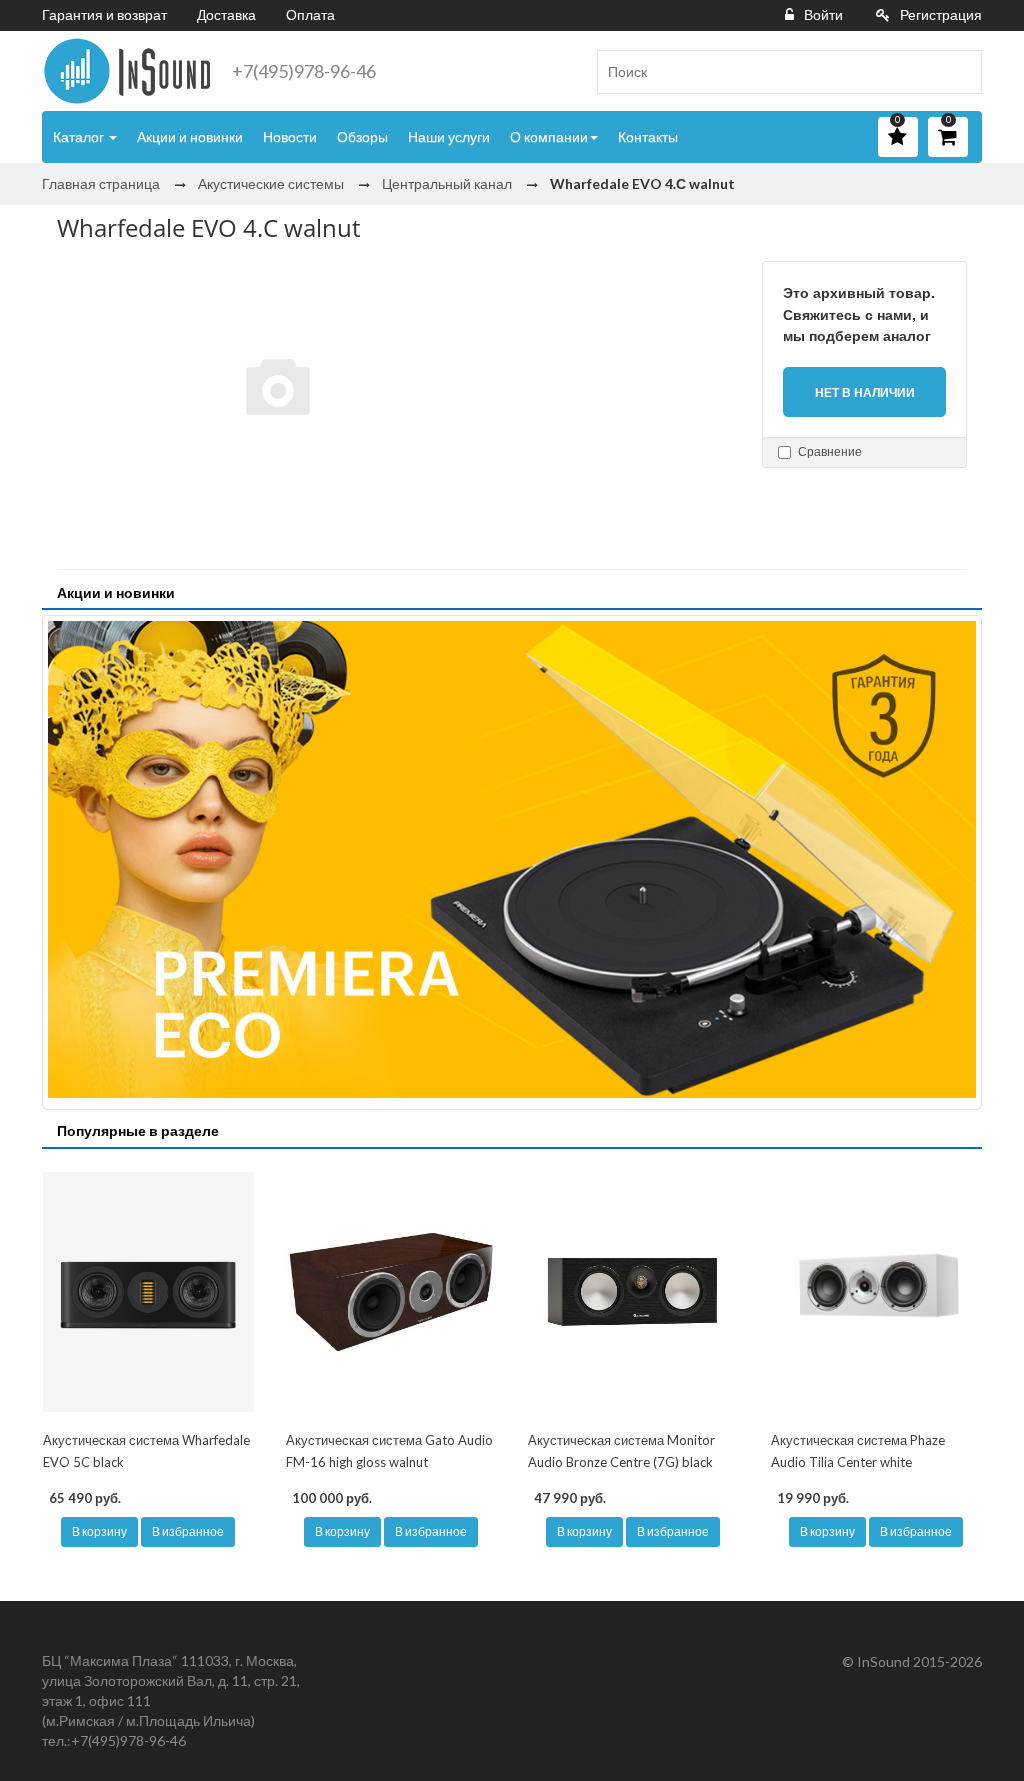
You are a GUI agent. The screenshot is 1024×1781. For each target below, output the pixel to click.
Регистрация (941, 14)
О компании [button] (549, 136)
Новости (290, 136)
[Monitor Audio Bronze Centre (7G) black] (633, 1292)
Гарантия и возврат (104, 14)
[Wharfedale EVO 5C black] (148, 1292)
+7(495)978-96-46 (304, 71)
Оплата (310, 14)
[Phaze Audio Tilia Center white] (876, 1292)
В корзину (99, 1531)
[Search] (959, 72)
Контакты (648, 136)
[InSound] (127, 71)
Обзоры (362, 136)
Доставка (226, 14)
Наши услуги (449, 136)
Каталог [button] (80, 136)
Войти (823, 14)
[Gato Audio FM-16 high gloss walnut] (391, 1292)
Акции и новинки (190, 136)
